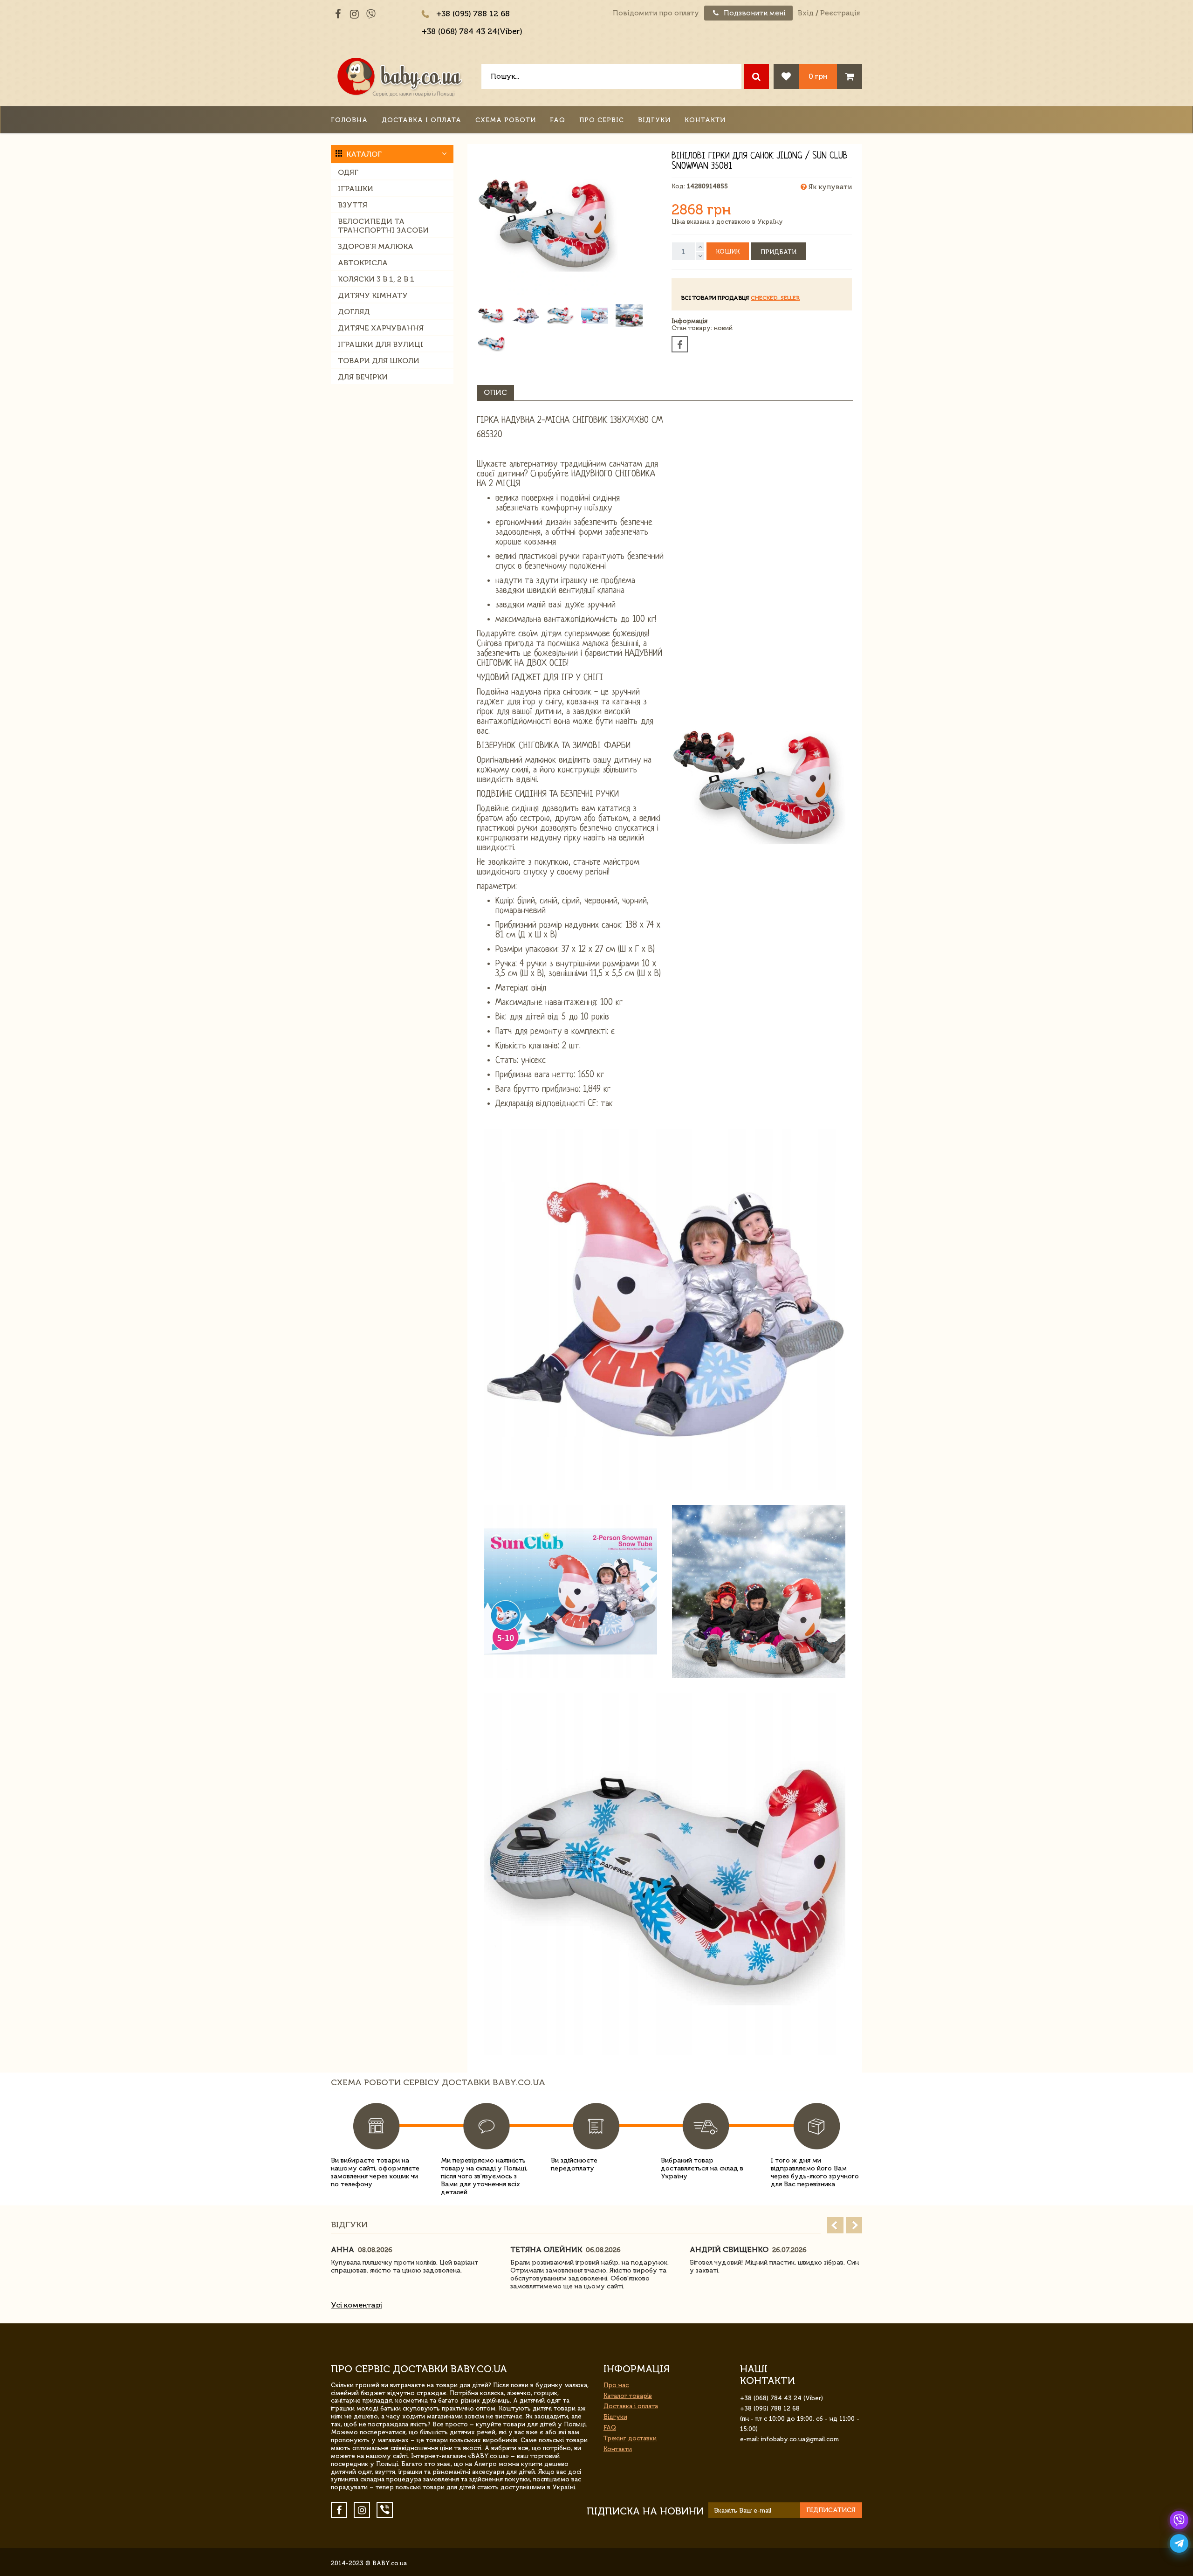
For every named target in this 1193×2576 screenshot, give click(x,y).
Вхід (806, 13)
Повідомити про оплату (656, 13)
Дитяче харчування (381, 328)
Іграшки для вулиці (381, 344)
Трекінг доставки (630, 2438)
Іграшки (356, 189)
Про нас (616, 2385)
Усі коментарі (357, 2305)
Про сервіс (602, 120)
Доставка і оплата (422, 120)
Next (854, 2225)
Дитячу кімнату (373, 295)
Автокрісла (363, 263)
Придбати (778, 252)
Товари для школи (379, 361)
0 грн (818, 76)
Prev (835, 2225)
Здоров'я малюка (376, 246)
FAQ (558, 120)
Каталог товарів (628, 2396)
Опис (495, 392)
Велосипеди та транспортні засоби (383, 226)
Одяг (348, 172)
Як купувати (829, 187)
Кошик (728, 251)
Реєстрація (840, 13)
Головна (349, 120)
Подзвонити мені (754, 13)
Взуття (353, 205)
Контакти (705, 120)
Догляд (354, 312)
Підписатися (831, 2510)
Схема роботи (506, 120)
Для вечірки (363, 377)
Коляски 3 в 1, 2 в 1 (376, 279)
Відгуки (654, 120)
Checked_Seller (775, 298)
